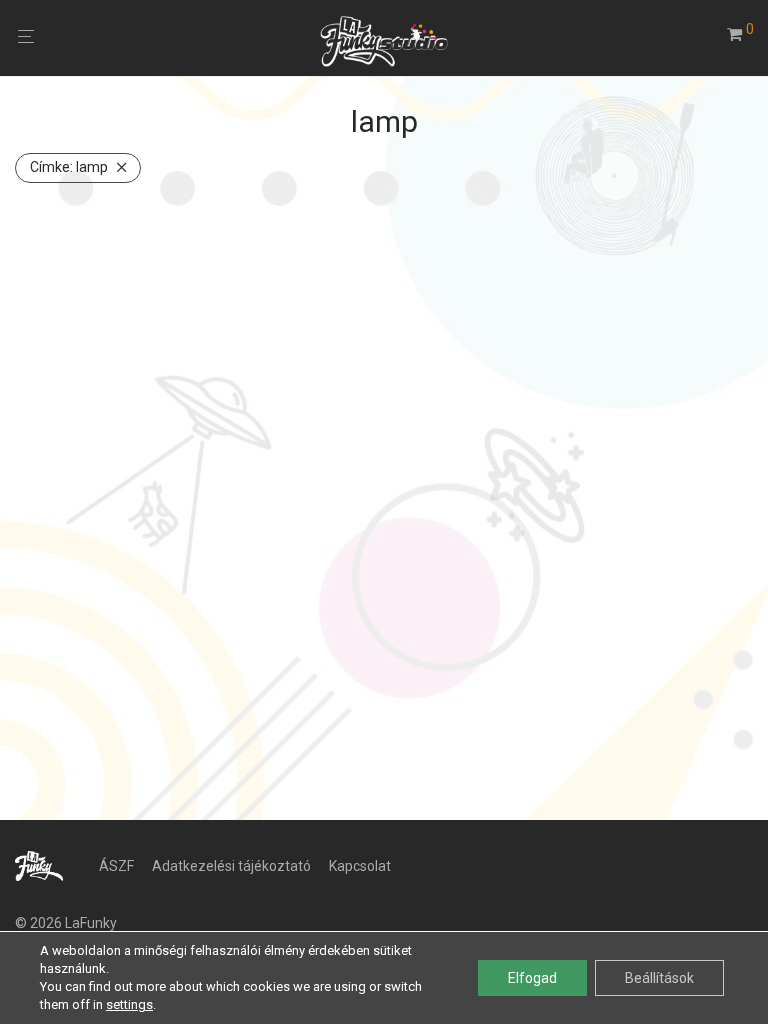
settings (129, 1004)
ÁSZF (116, 866)
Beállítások (659, 978)
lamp (69, 167)
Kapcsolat (360, 866)
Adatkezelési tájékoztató (231, 866)
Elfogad (532, 978)
